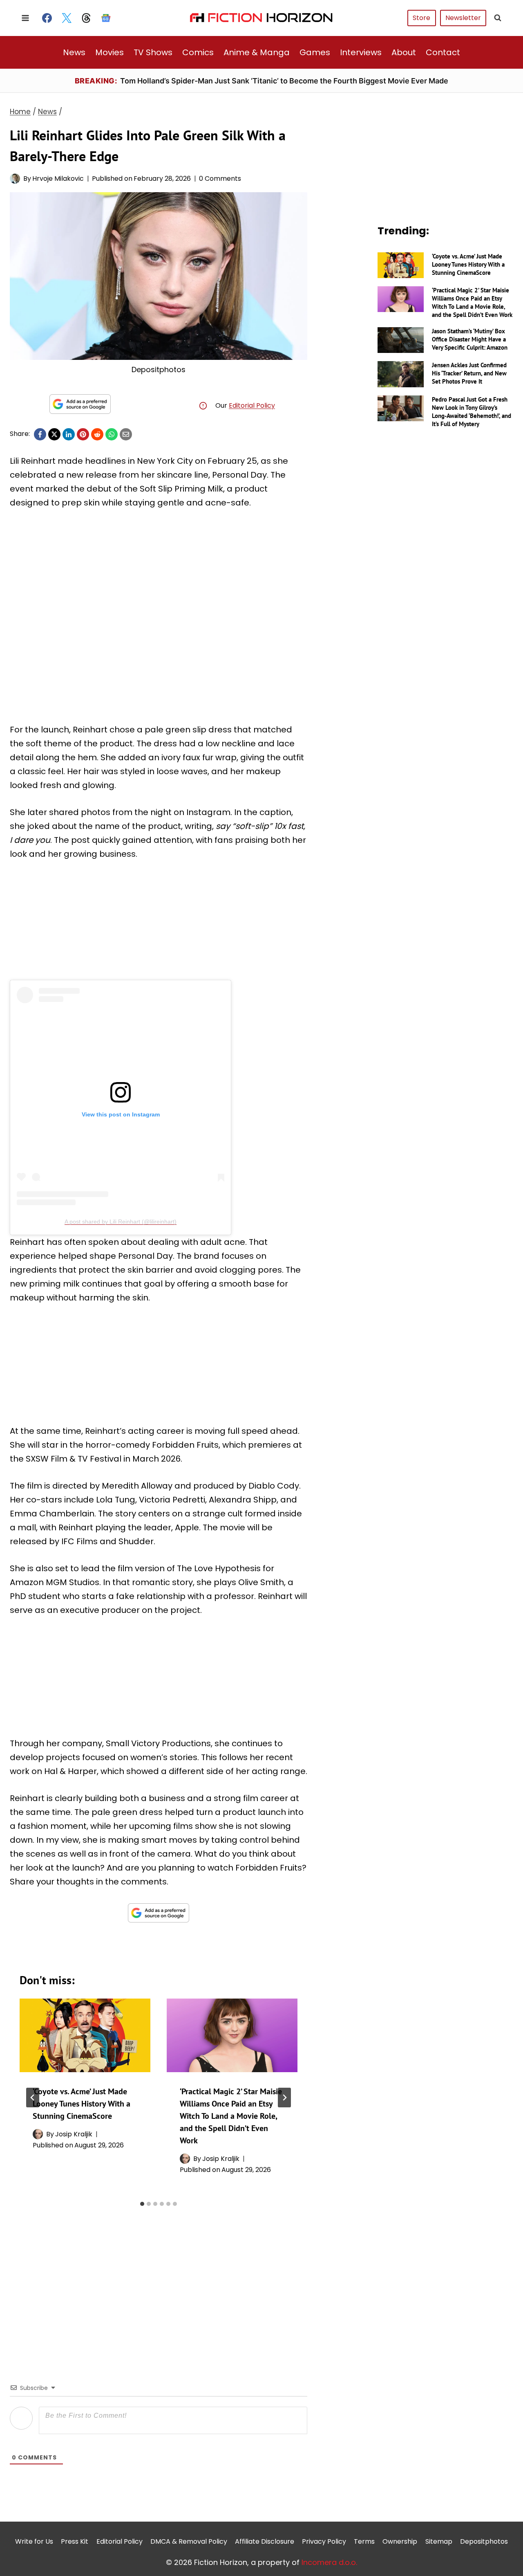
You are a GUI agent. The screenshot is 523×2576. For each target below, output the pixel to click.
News (74, 52)
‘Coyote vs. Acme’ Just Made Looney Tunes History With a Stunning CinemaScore (82, 2104)
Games (315, 52)
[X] (54, 434)
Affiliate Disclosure (265, 2541)
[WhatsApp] (112, 434)
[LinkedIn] (69, 434)
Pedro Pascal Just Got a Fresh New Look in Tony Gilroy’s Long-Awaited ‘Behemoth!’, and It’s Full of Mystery (472, 412)
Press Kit (75, 2541)
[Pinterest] (83, 434)
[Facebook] (47, 18)
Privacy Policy (324, 2541)
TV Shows (153, 52)
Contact (443, 52)
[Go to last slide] (33, 2098)
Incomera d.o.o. (329, 2562)
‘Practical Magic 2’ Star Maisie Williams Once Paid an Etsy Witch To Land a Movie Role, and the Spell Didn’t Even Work (231, 2116)
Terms (364, 2541)
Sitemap (439, 2541)
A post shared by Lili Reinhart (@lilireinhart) (121, 1222)
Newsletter (463, 18)
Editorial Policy (252, 405)
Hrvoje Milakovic (58, 179)
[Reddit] (97, 434)
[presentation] (85, 2035)
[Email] (126, 434)
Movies (110, 52)
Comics (198, 52)
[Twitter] (67, 18)
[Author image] (15, 179)
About (404, 52)
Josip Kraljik (74, 2134)
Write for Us (34, 2541)
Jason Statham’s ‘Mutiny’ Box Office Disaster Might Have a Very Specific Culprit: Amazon (470, 339)
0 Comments (220, 179)
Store (421, 18)
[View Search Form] (498, 18)
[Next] (284, 2098)
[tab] (142, 2204)
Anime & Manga (257, 52)
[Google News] (106, 18)
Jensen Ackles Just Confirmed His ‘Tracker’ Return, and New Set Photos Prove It (469, 373)
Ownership (400, 2541)
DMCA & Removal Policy (189, 2541)
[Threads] (86, 18)
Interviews (361, 52)
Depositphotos (484, 2541)
